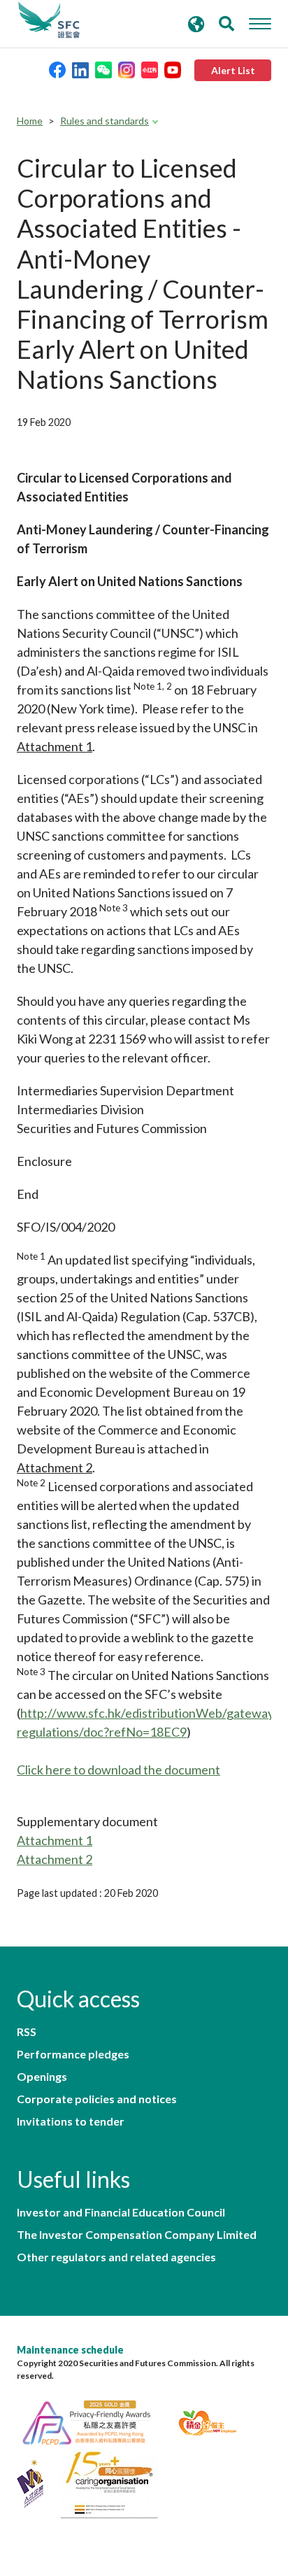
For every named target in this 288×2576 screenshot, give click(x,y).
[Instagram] (127, 69)
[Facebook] (57, 69)
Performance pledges (73, 2054)
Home (30, 121)
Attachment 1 (55, 1840)
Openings (42, 2077)
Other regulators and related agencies (116, 2257)
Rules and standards (105, 121)
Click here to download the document (118, 1770)
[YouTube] (173, 69)
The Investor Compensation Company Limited (137, 2235)
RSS (27, 2032)
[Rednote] (150, 69)
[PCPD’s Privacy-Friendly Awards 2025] (95, 2421)
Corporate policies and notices (97, 2099)
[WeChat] (103, 69)
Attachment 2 (55, 1859)
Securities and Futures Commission (49, 20)
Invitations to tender (71, 2121)
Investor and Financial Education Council (121, 2212)
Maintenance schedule (70, 2350)
